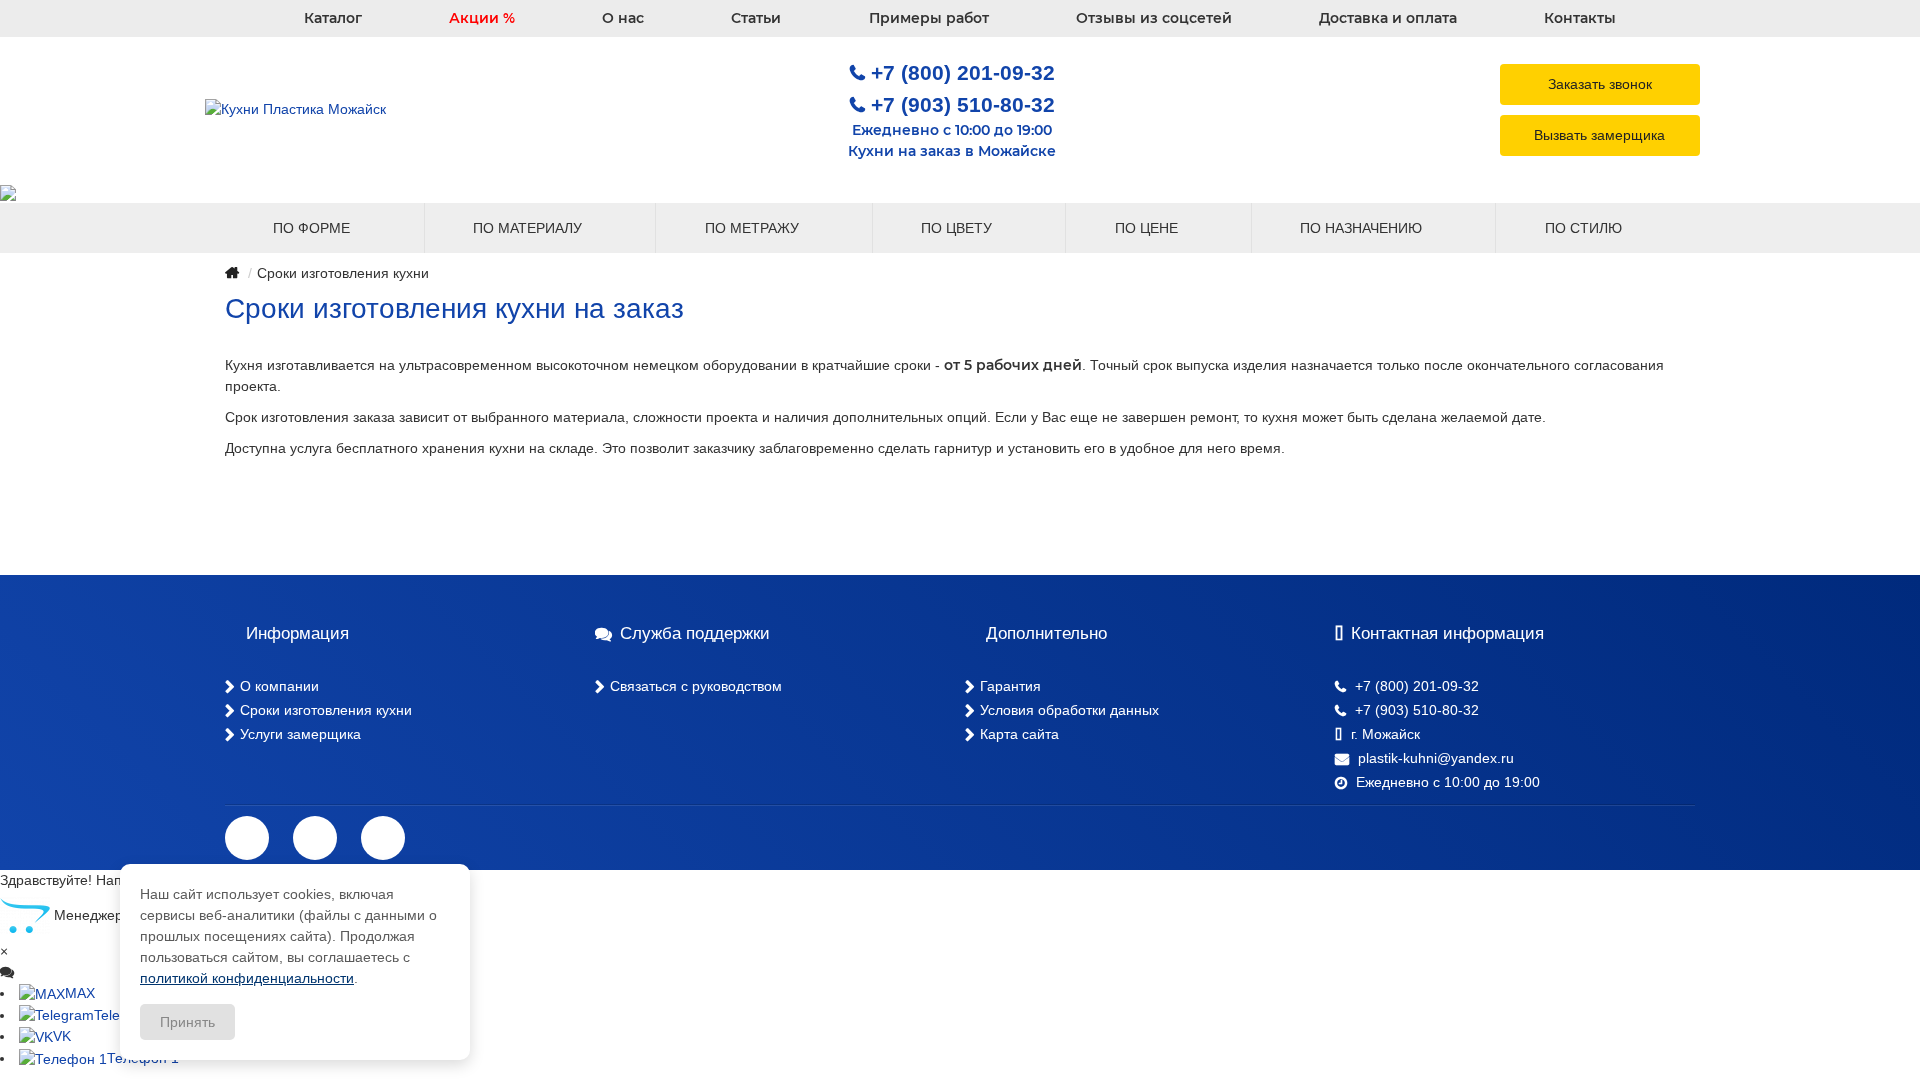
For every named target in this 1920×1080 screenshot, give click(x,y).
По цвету (958, 228)
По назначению (1363, 228)
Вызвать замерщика (1599, 135)
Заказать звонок (1600, 84)
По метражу (754, 228)
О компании (279, 686)
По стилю (1585, 228)
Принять (187, 1022)
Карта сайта (1019, 734)
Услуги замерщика (300, 734)
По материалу (529, 228)
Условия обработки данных (1069, 710)
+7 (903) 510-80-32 (963, 104)
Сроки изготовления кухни (326, 710)
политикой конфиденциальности (247, 978)
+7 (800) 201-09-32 (963, 72)
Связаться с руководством (696, 686)
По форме (313, 228)
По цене (1148, 228)
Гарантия (1010, 686)
